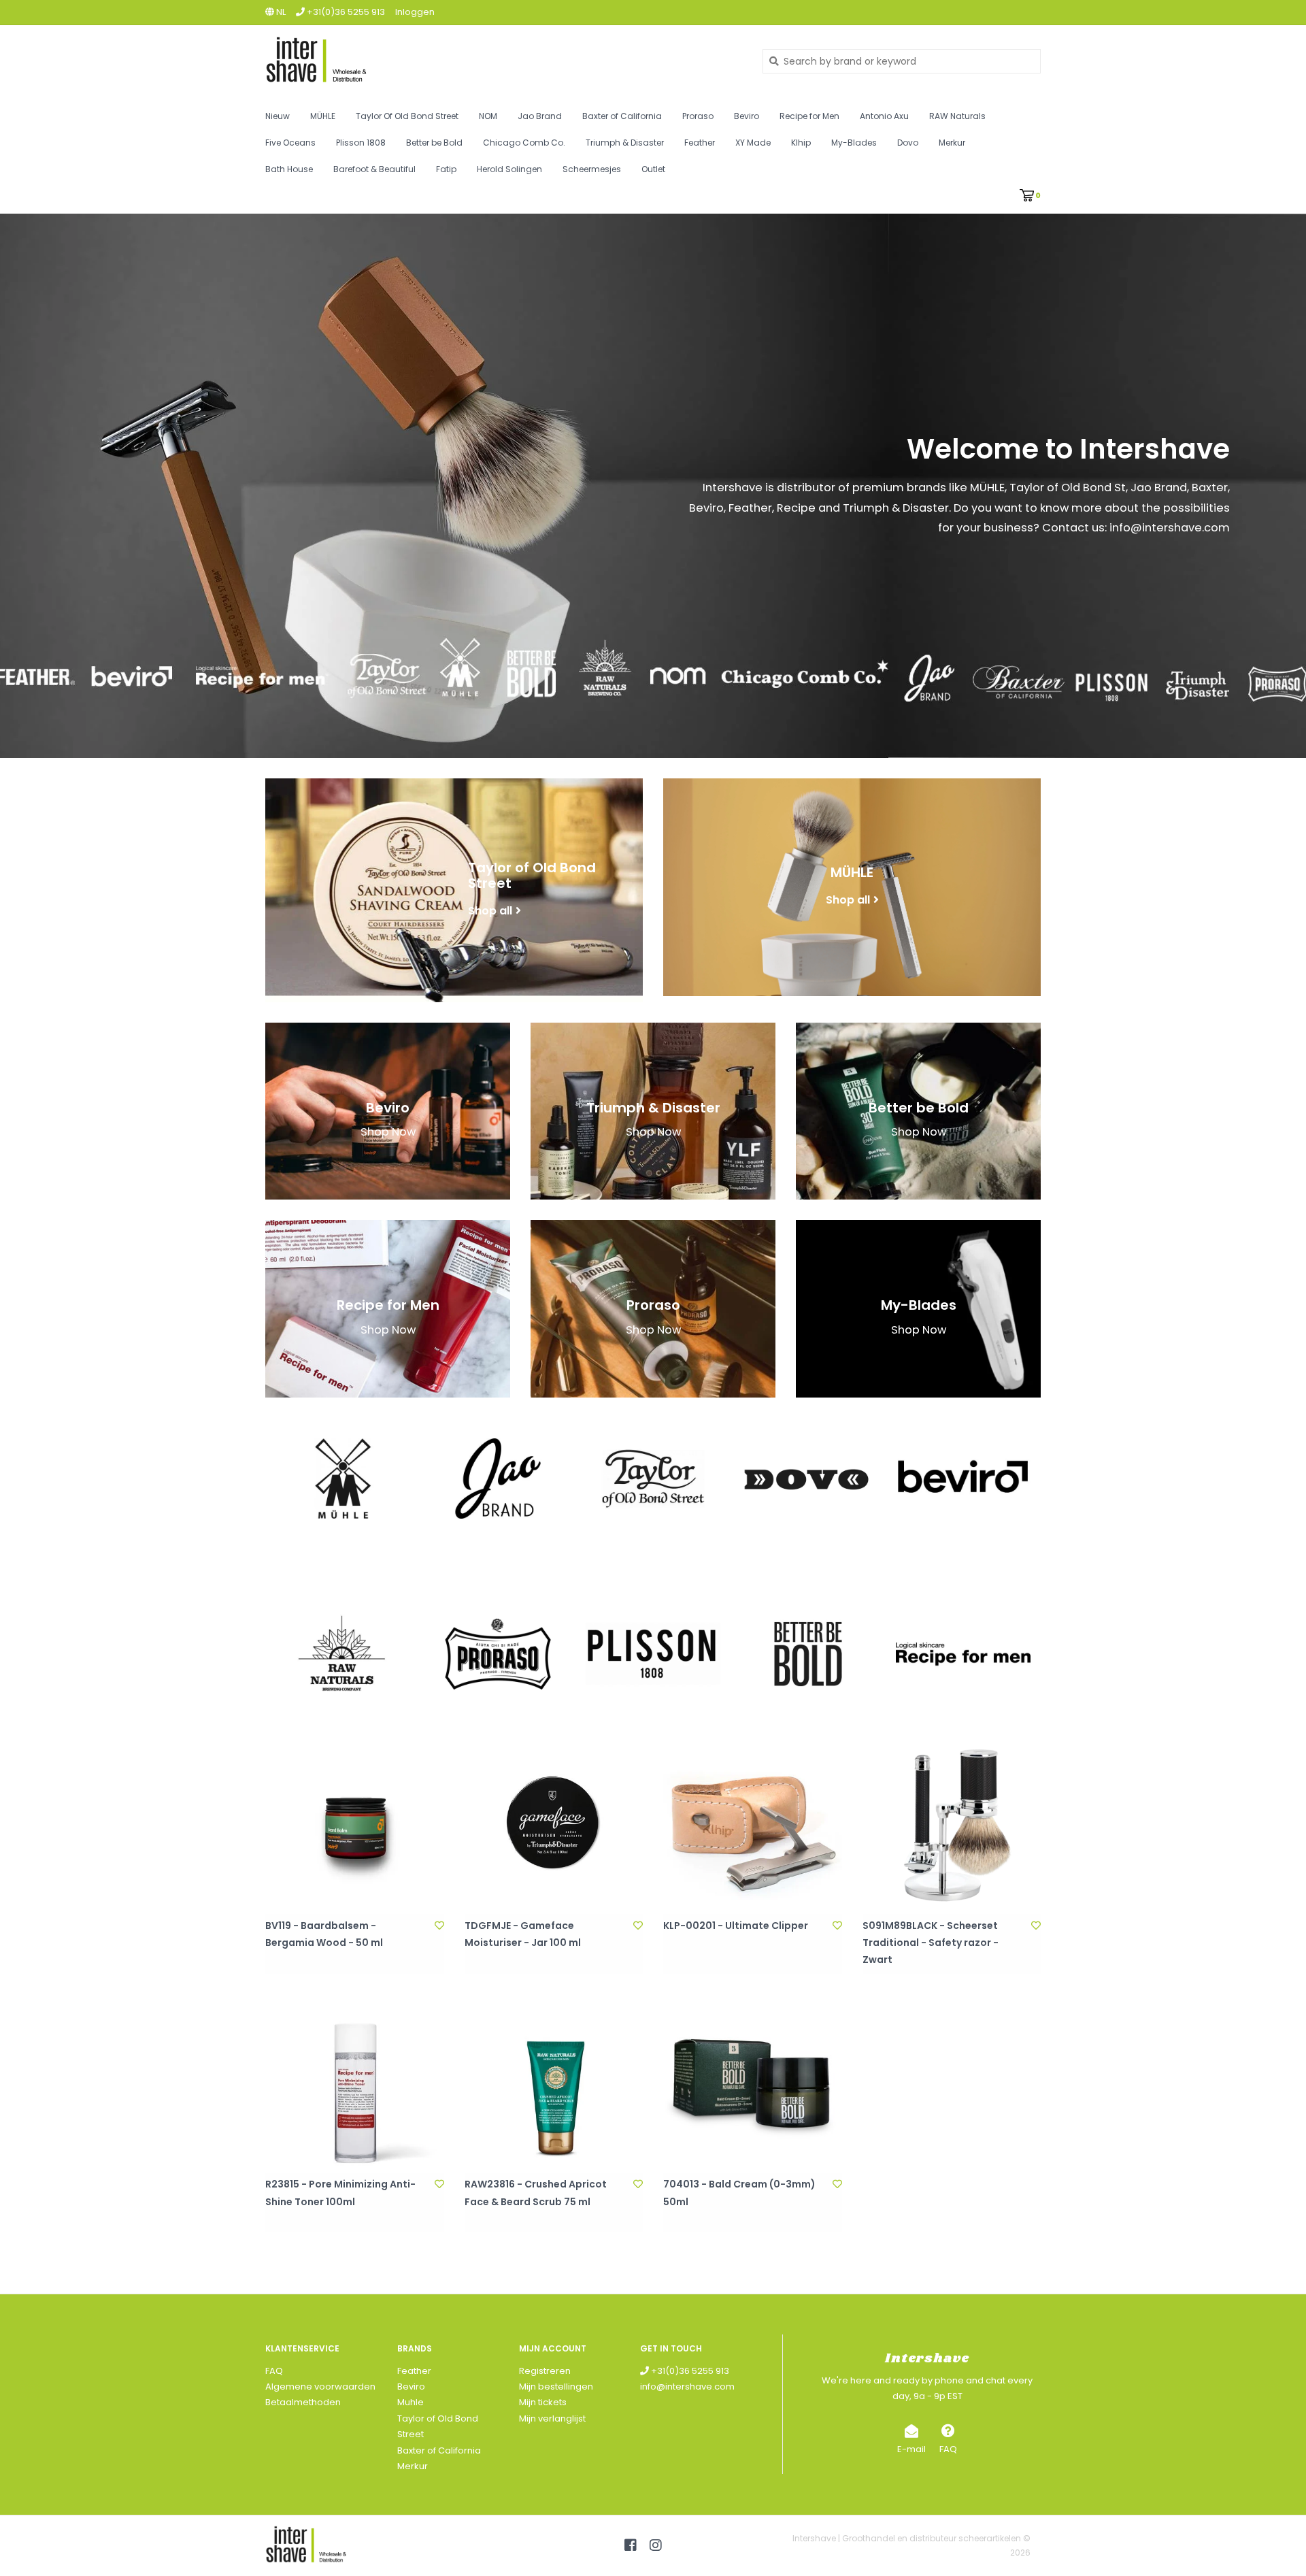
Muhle (411, 2402)
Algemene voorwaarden (320, 2387)
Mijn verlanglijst (552, 2418)
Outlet (653, 169)
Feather (700, 143)
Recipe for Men (809, 116)
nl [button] (280, 12)
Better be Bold (434, 143)
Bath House (289, 169)
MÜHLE (323, 116)
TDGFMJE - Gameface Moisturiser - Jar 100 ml (523, 1934)
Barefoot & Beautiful (374, 169)
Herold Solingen (509, 169)
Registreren (545, 2371)
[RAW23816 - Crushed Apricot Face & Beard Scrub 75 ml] (554, 2084)
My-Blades (854, 143)
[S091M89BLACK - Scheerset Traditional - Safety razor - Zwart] (952, 1824)
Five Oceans (290, 143)
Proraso (698, 116)
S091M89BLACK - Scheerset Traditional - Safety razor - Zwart (931, 1943)
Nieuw (278, 116)
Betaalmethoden (303, 2402)
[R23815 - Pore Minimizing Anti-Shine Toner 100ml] (355, 2084)
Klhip (801, 143)
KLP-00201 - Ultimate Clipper (736, 1926)
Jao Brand (540, 116)
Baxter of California (622, 116)
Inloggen (415, 12)
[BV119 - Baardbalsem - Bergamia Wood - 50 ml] (355, 1824)
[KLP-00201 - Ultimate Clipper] (753, 1824)
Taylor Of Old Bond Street (407, 116)
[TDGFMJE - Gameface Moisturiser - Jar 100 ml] (554, 1824)
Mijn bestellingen (556, 2387)
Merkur (952, 143)
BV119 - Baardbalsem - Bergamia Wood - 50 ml (324, 1934)
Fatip (446, 169)
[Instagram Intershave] (656, 2545)
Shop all (490, 910)
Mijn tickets (543, 2402)
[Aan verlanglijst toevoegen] (439, 1926)
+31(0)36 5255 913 (689, 2371)
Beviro (747, 116)
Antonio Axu (884, 116)
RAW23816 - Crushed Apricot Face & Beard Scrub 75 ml (536, 2193)
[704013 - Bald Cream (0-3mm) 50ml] (753, 2084)
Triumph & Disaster (625, 143)
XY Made (753, 143)
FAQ (274, 2371)
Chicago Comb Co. (524, 143)
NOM (488, 116)
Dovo (908, 143)
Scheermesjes (592, 169)
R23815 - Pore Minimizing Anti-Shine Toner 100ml (340, 2193)
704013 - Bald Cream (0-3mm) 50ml (739, 2193)
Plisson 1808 (361, 143)
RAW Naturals (957, 116)
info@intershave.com (687, 2387)
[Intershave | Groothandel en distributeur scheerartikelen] (504, 61)
